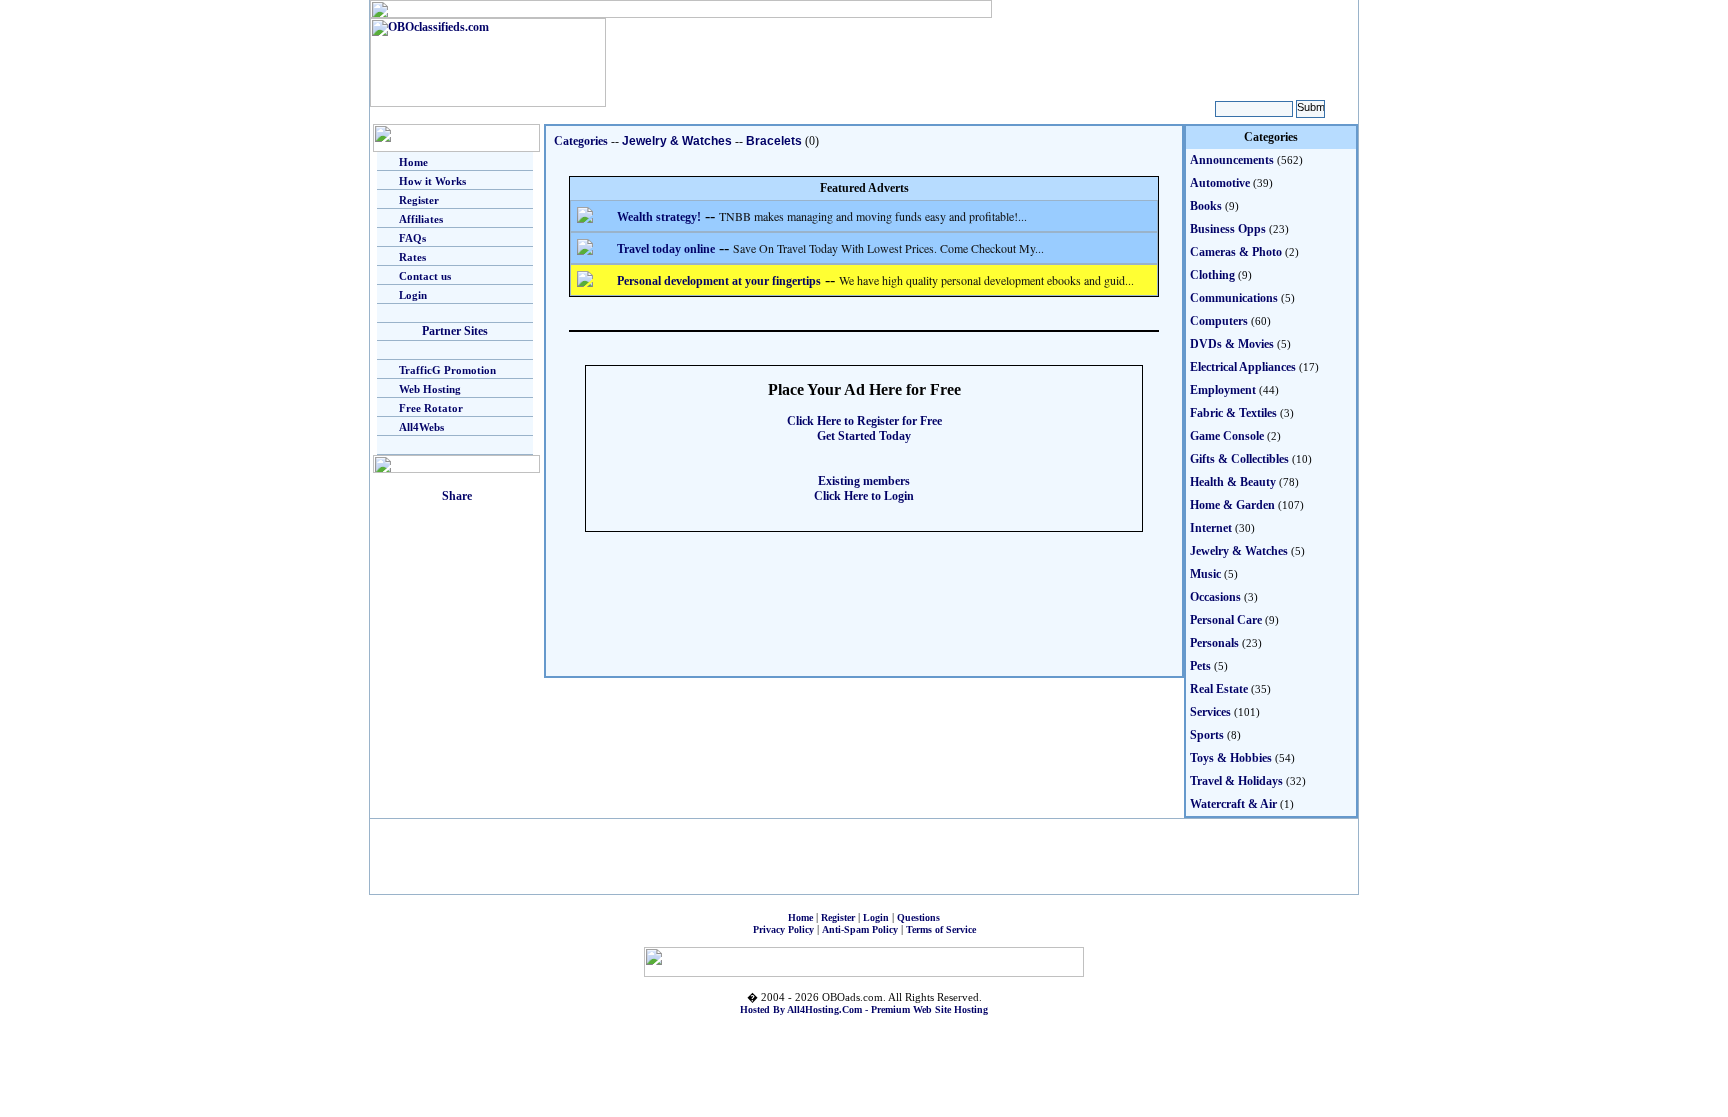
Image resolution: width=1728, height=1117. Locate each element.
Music (1205, 574)
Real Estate (1219, 689)
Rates (412, 257)
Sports (1207, 735)
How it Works (432, 181)
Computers (1219, 321)
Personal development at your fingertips (719, 281)
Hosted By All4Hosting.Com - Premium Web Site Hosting (864, 1009)
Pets (1200, 666)
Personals (1214, 643)
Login (413, 295)
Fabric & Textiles (1233, 413)
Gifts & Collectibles (1239, 459)
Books (1206, 206)
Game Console (1227, 436)
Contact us (425, 276)
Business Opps (1228, 229)
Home (413, 162)
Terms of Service (941, 929)
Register (419, 200)
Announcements (1232, 160)
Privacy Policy (783, 929)
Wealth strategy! (659, 217)
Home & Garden (1232, 505)
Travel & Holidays (1236, 781)
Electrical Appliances (1243, 367)
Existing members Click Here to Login (864, 488)
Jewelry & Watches (677, 141)
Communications (1234, 298)
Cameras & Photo (1236, 252)
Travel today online (666, 249)
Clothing (1212, 275)
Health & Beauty (1233, 482)
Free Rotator (431, 408)
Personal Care (1226, 620)
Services (1210, 712)
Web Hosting (430, 389)
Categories (581, 141)
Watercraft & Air (1233, 804)
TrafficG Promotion (447, 370)
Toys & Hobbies (1231, 758)
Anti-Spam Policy (860, 929)
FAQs (412, 238)
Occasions (1215, 597)
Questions (918, 917)
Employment (1223, 390)
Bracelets (774, 141)
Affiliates (421, 219)
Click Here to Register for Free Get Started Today (864, 428)
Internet (1211, 528)
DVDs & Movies (1232, 344)
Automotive (1220, 183)
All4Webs (421, 427)
